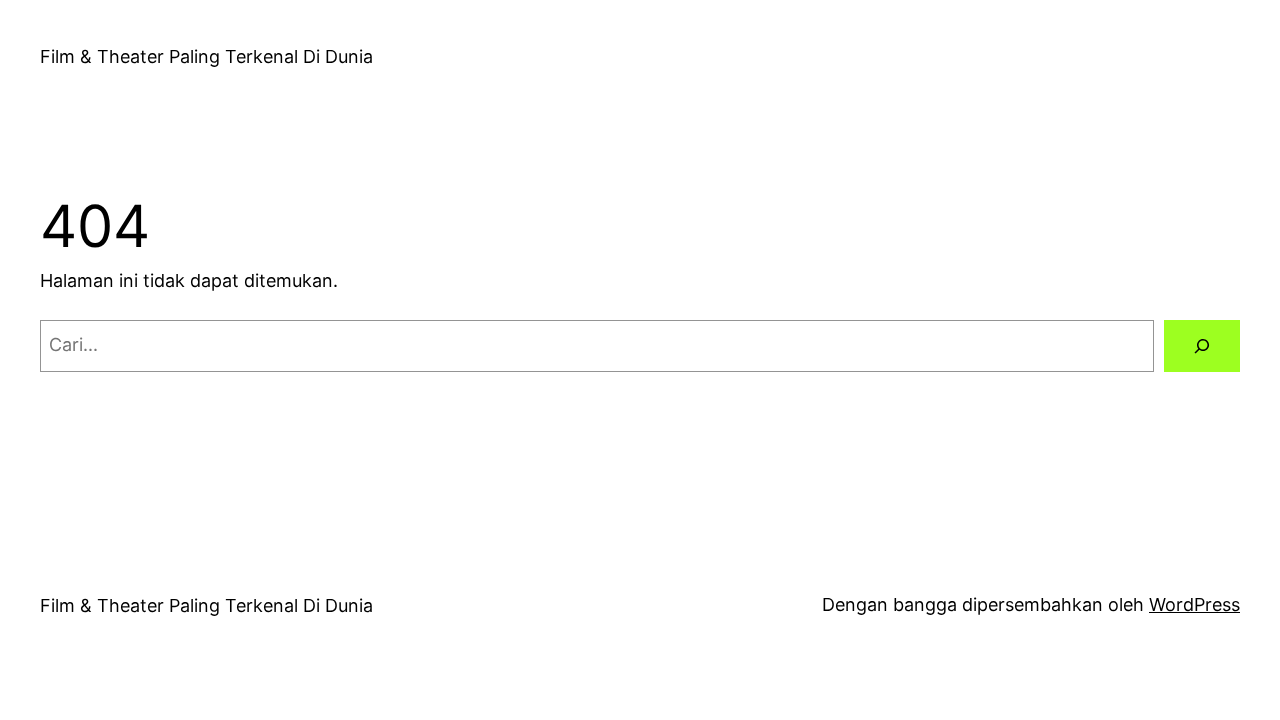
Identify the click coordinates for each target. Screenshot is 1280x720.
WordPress (1194, 604)
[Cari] (1202, 346)
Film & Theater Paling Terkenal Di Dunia (206, 56)
